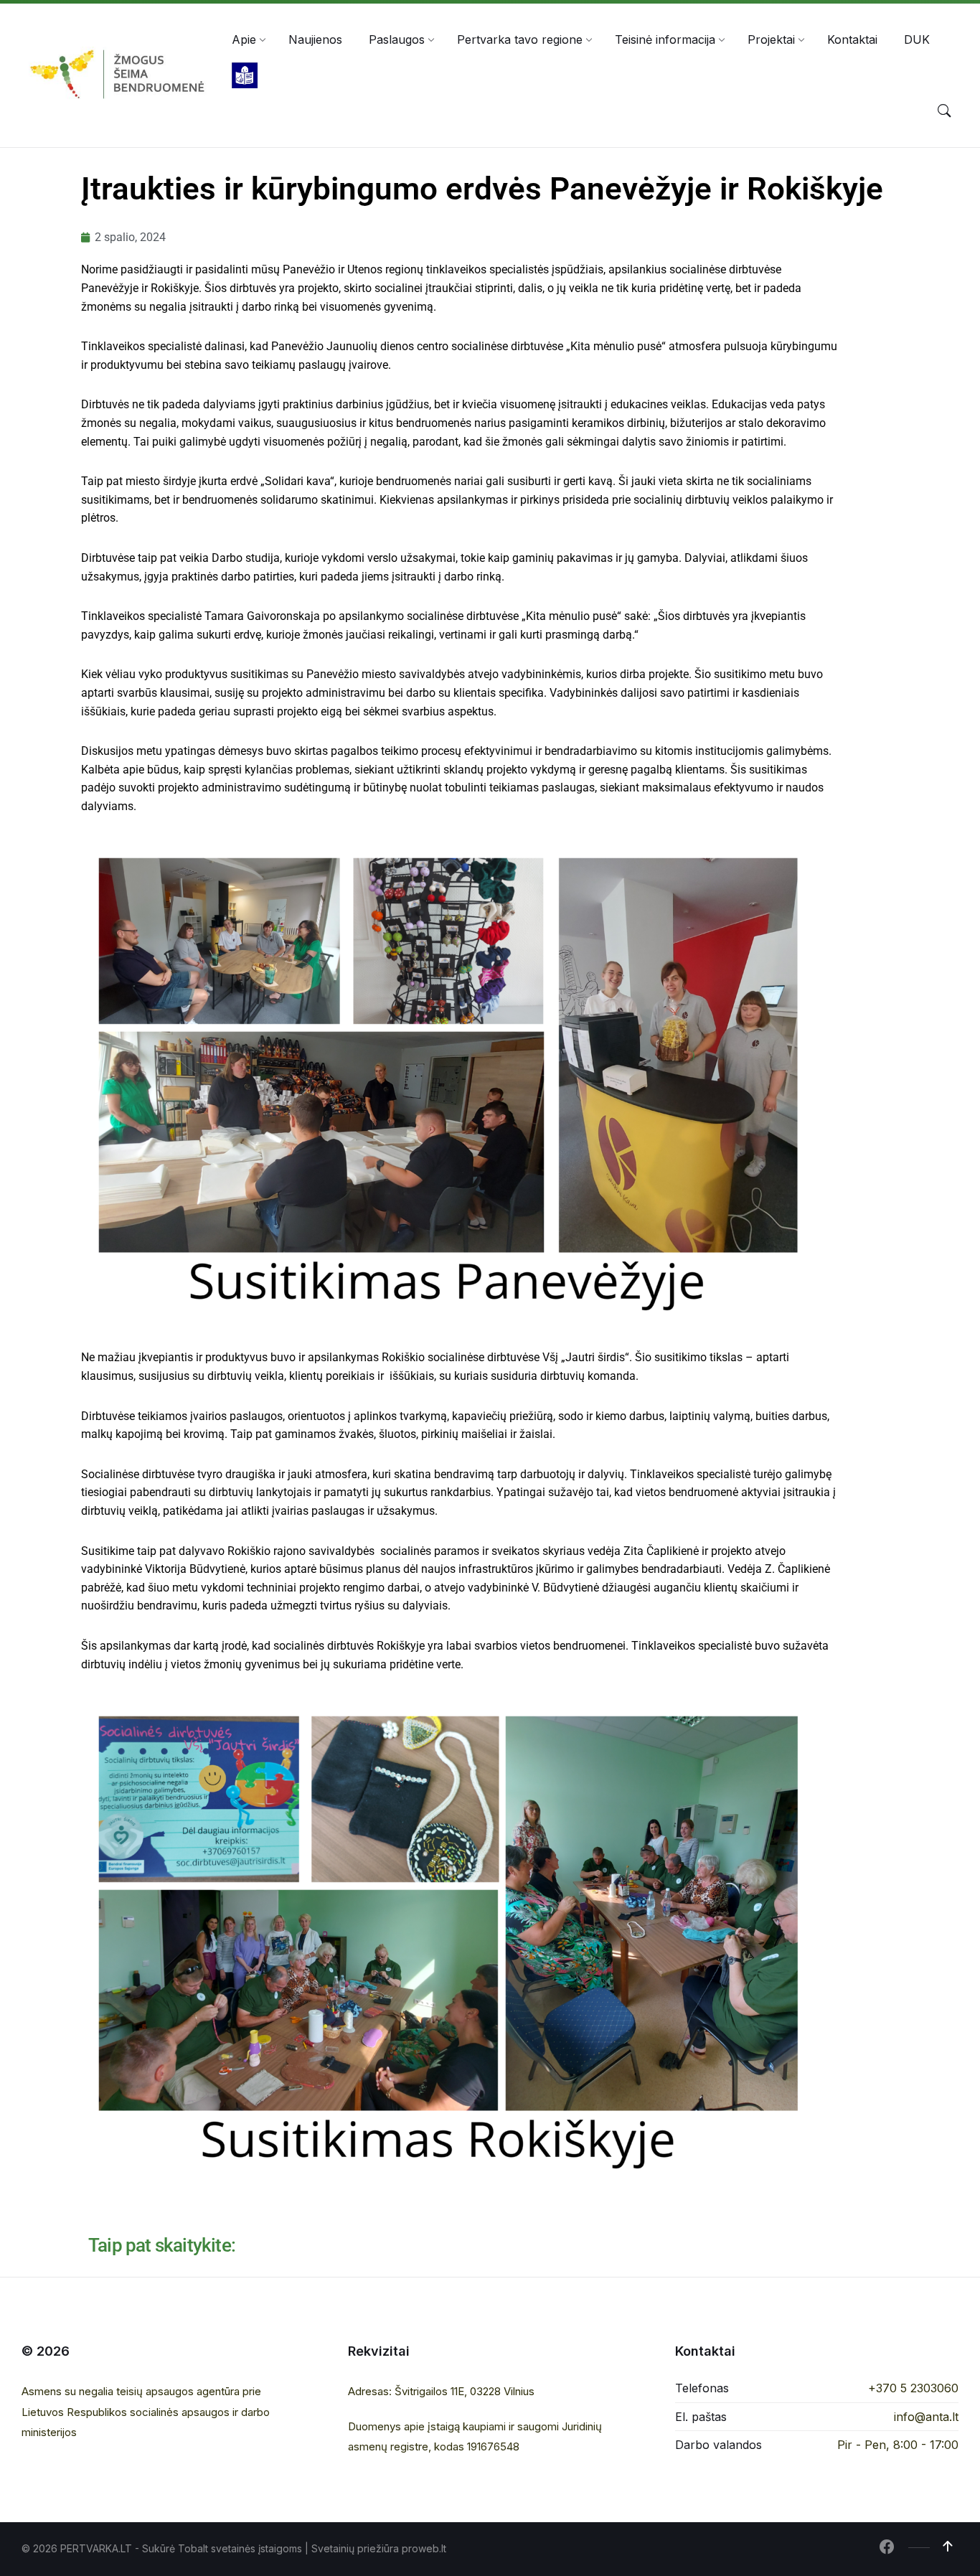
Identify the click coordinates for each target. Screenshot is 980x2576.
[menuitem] (244, 39)
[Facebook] (887, 2548)
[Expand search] (944, 111)
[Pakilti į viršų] (948, 2547)
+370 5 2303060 (913, 2388)
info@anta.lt (926, 2417)
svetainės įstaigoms (256, 2548)
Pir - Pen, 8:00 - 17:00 (898, 2445)
